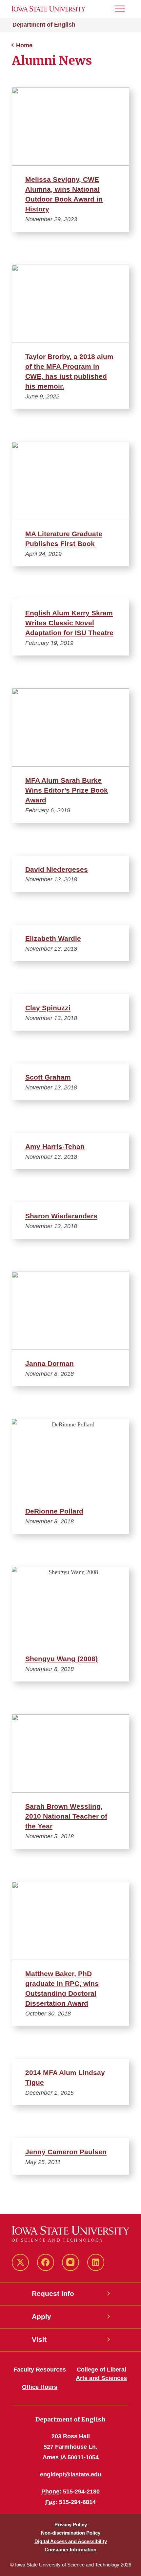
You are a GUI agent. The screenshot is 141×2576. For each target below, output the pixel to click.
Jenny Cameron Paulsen (66, 2152)
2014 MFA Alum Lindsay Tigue (65, 2077)
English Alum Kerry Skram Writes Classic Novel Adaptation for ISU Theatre (69, 623)
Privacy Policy (71, 2525)
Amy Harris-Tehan (55, 1146)
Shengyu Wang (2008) (61, 1659)
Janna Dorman (50, 1363)
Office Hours (40, 2387)
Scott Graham (48, 1077)
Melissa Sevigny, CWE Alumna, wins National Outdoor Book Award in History (64, 194)
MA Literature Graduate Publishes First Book (64, 539)
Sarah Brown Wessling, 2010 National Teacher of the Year (66, 1816)
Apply (41, 2316)
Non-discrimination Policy (71, 2533)
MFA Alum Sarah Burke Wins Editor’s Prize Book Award (67, 790)
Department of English (44, 25)
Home (24, 45)
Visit (39, 2339)
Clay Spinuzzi (48, 1008)
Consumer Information (70, 2550)
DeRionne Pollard (54, 1511)
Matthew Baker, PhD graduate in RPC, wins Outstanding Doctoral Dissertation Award (62, 1988)
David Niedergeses (57, 869)
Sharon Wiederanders (61, 1216)
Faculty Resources (40, 2370)
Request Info (53, 2293)
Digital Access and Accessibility (71, 2541)
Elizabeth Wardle (53, 938)
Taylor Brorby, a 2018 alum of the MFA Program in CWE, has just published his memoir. (69, 371)
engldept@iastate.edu (71, 2474)
